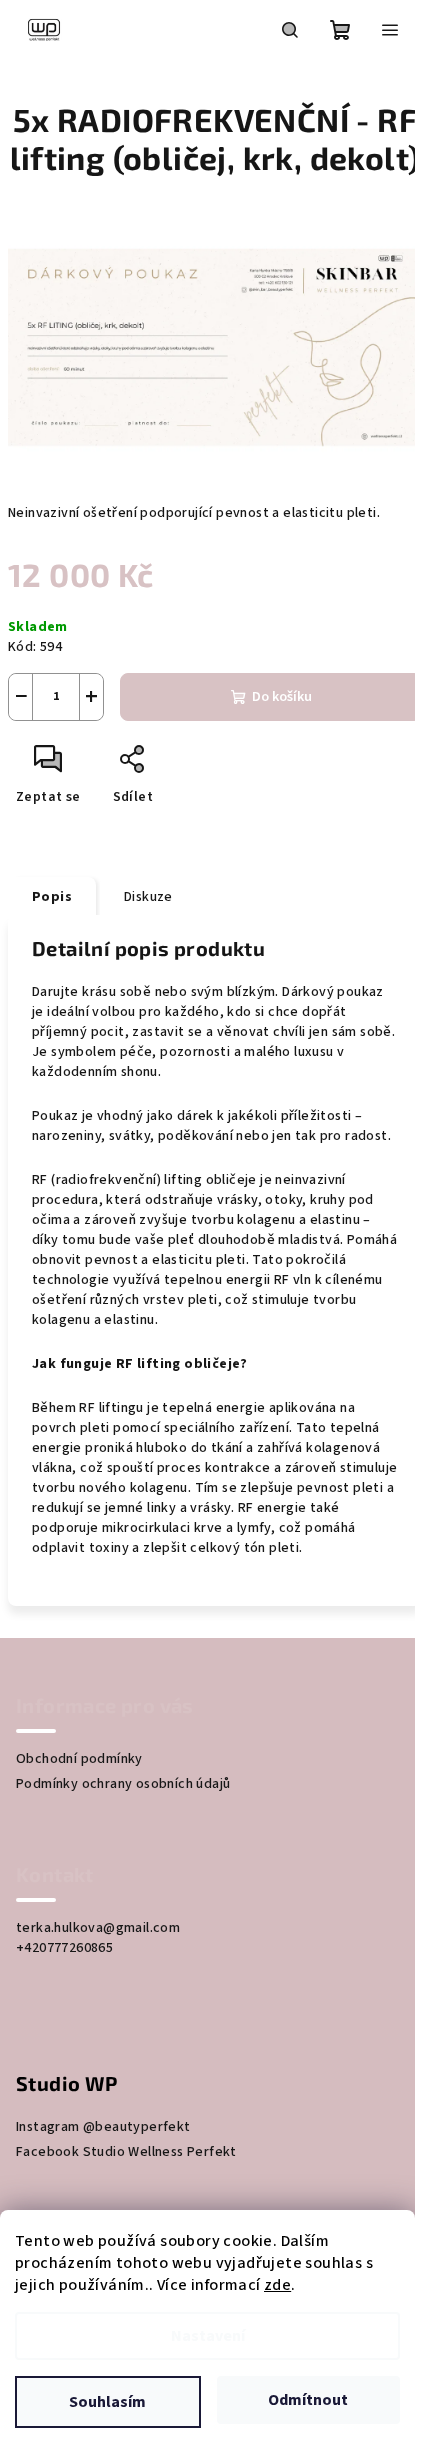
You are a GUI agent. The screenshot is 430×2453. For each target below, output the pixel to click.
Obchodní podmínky (79, 1759)
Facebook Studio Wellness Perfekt (126, 2152)
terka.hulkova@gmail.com (98, 1928)
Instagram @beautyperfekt (103, 2127)
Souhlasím (107, 2402)
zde (277, 2285)
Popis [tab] (52, 897)
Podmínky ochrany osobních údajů (123, 1784)
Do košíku (282, 697)
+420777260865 (64, 1948)
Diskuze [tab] (148, 897)
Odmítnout (308, 2400)
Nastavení (208, 2336)
